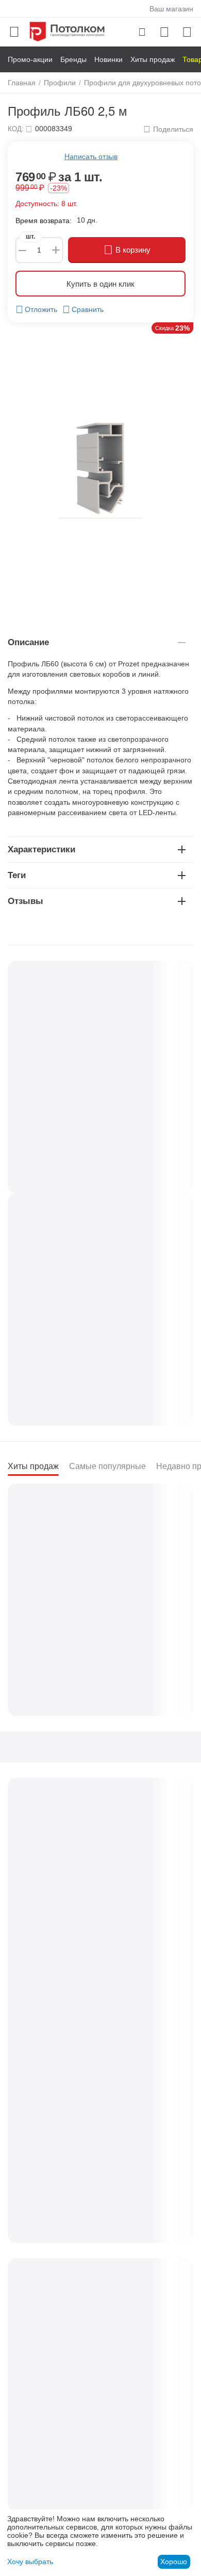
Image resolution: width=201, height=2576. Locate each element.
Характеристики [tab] (41, 849)
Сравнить (88, 309)
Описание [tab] (28, 642)
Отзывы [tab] (26, 901)
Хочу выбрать (30, 2562)
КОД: (16, 129)
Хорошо (174, 2562)
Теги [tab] (17, 875)
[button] (168, 129)
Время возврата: (44, 221)
